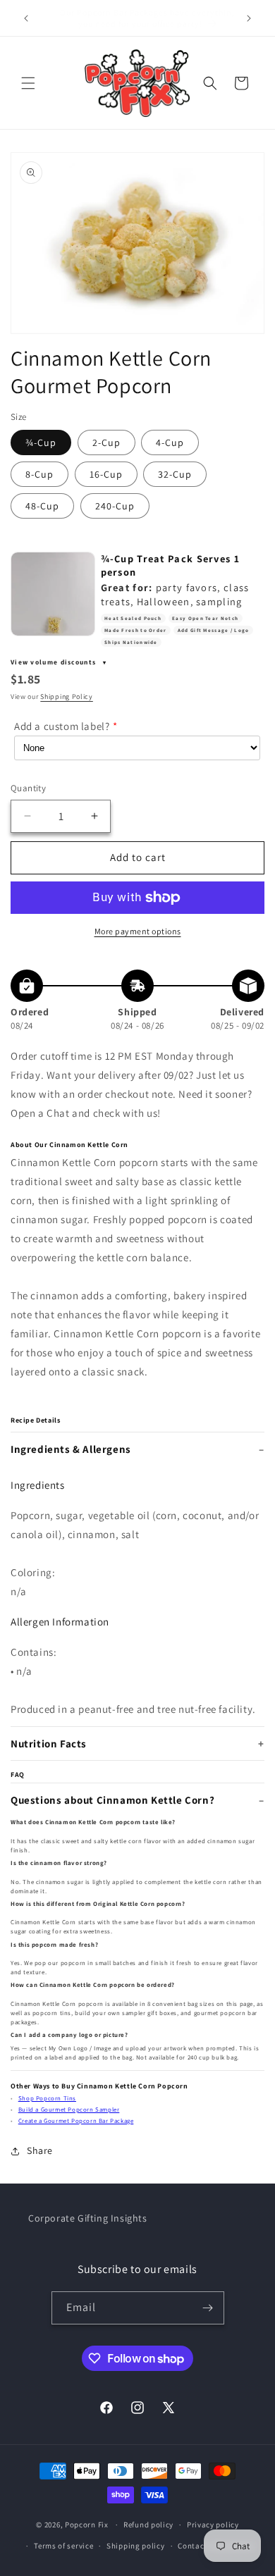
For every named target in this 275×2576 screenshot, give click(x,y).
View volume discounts (55, 662)
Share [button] (40, 2150)
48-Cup (42, 506)
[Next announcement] (249, 18)
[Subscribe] (208, 2308)
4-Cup (170, 442)
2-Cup (106, 442)
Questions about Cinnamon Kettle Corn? (112, 1800)
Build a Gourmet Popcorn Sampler (69, 2110)
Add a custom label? (62, 726)
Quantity (28, 788)
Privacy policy (213, 2525)
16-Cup (106, 474)
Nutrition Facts (49, 1744)
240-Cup (115, 506)
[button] (28, 83)
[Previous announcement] (26, 18)
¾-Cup (41, 442)
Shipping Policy (67, 696)
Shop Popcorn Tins (47, 2098)
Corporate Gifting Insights (88, 2218)
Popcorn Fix (87, 2525)
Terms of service (63, 2546)
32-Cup (175, 474)
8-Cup (39, 474)
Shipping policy (136, 2546)
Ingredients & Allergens (71, 1449)
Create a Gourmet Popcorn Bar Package (76, 2121)
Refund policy (148, 2525)
